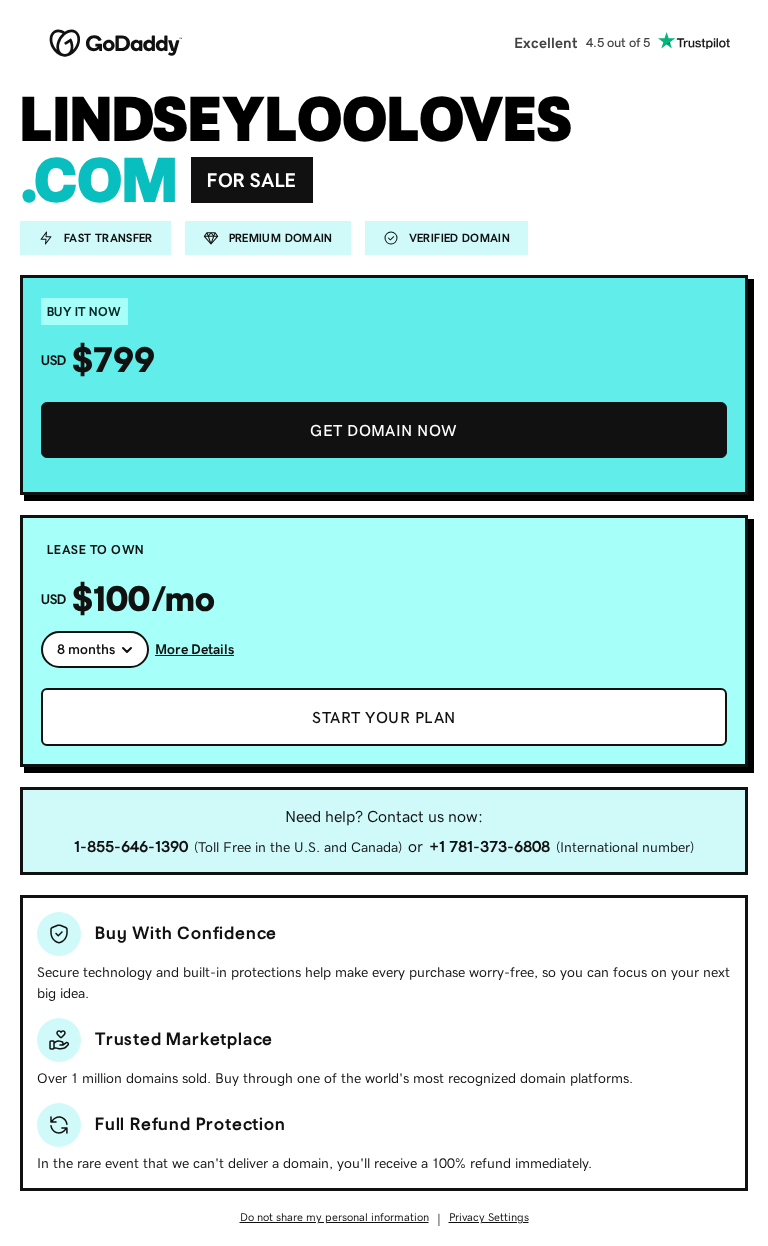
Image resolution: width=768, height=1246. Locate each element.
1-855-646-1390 (131, 846)
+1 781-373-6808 (489, 846)
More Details (194, 649)
